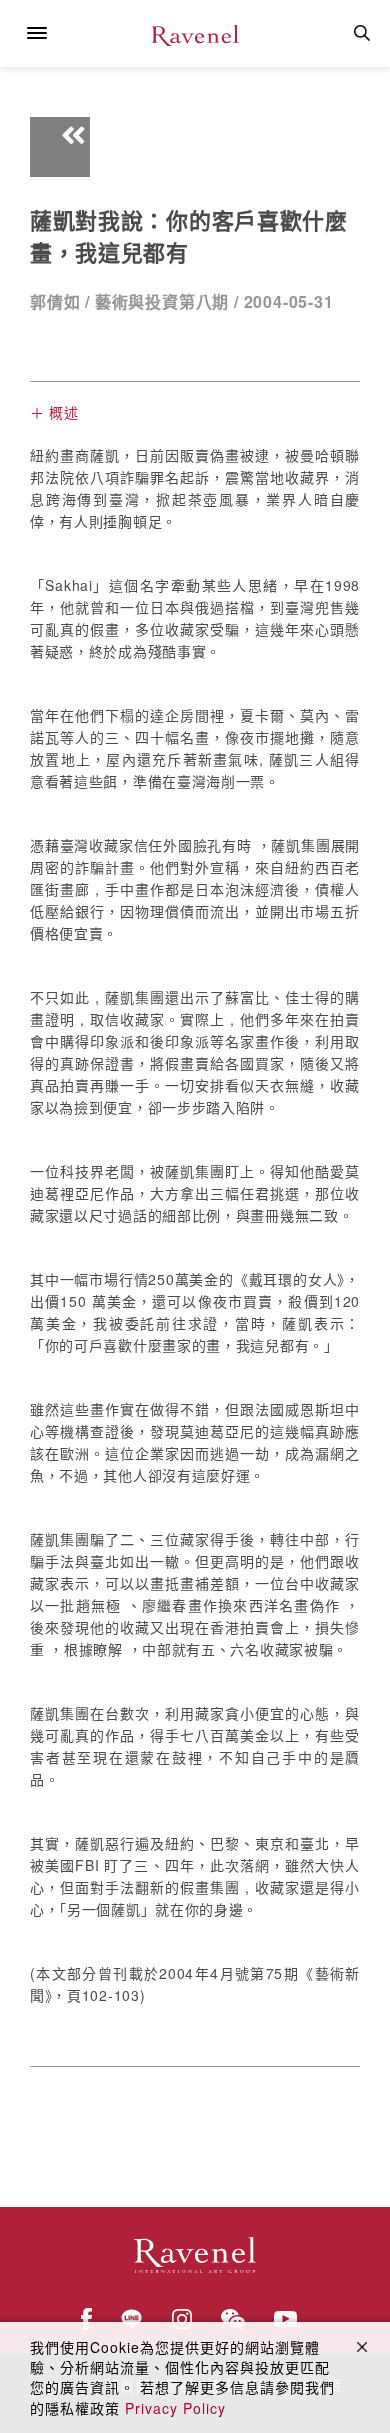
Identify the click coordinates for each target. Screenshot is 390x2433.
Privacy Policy (175, 2408)
